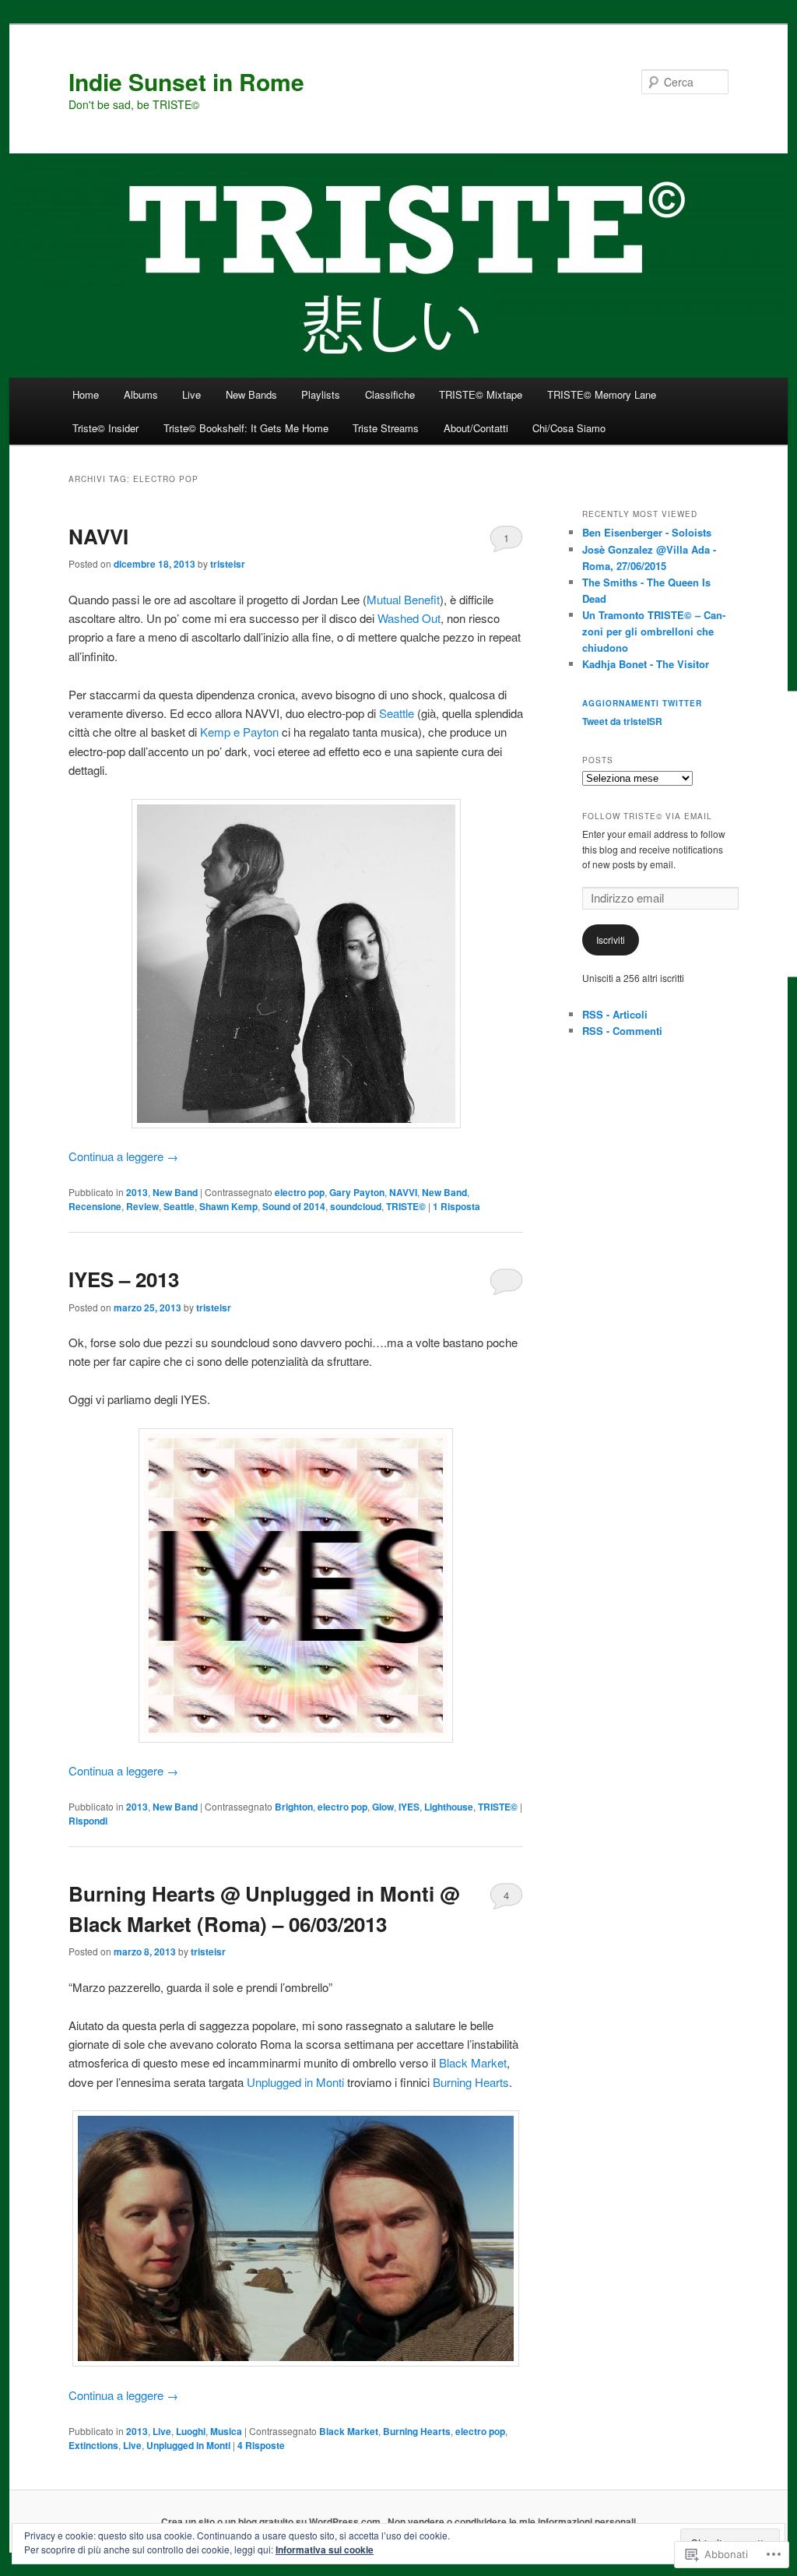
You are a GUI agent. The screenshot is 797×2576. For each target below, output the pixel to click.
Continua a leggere (123, 1156)
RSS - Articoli (615, 1014)
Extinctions (93, 2445)
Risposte (261, 2445)
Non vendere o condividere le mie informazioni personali (512, 2521)
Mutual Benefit (403, 599)
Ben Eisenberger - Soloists (647, 532)
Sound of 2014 (294, 1206)
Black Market (473, 2062)
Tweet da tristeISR (622, 721)
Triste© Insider (105, 428)
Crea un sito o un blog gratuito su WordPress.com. (272, 2521)
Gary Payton (357, 1192)
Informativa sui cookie (325, 2550)
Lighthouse (449, 1807)
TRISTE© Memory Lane (602, 394)
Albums (141, 394)
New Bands (251, 394)
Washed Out (409, 618)
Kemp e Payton (239, 732)
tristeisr (228, 564)
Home (86, 394)
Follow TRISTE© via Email (647, 816)
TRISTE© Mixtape (481, 394)
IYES (409, 1807)
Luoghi (191, 2431)
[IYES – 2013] (296, 1585)
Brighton (294, 1807)
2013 (137, 1192)
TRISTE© (406, 1206)
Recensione (95, 1206)
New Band (175, 1192)
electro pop (300, 1192)
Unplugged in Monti (295, 2082)
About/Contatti (476, 428)
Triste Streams (386, 428)
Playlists (321, 394)
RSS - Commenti (622, 1031)
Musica (226, 2431)
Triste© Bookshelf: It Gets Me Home (246, 428)
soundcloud (356, 1206)
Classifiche (390, 394)
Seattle (397, 713)
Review (142, 1206)
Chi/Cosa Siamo (569, 428)
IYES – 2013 (124, 1279)
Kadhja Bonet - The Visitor (646, 664)
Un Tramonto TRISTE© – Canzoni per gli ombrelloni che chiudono (654, 631)
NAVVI (98, 536)
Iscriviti (611, 940)
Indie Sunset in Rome (186, 81)
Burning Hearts (471, 2082)
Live (191, 394)
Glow (383, 1807)
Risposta (456, 1206)
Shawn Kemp (228, 1206)
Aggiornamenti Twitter (642, 703)
